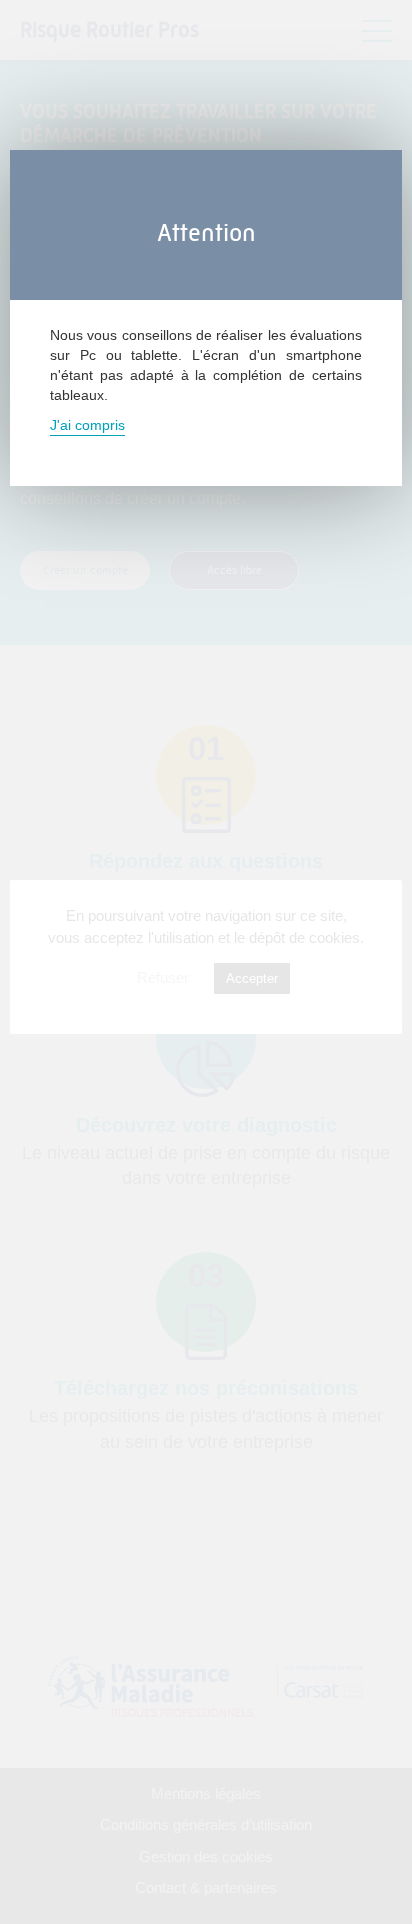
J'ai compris (87, 425)
